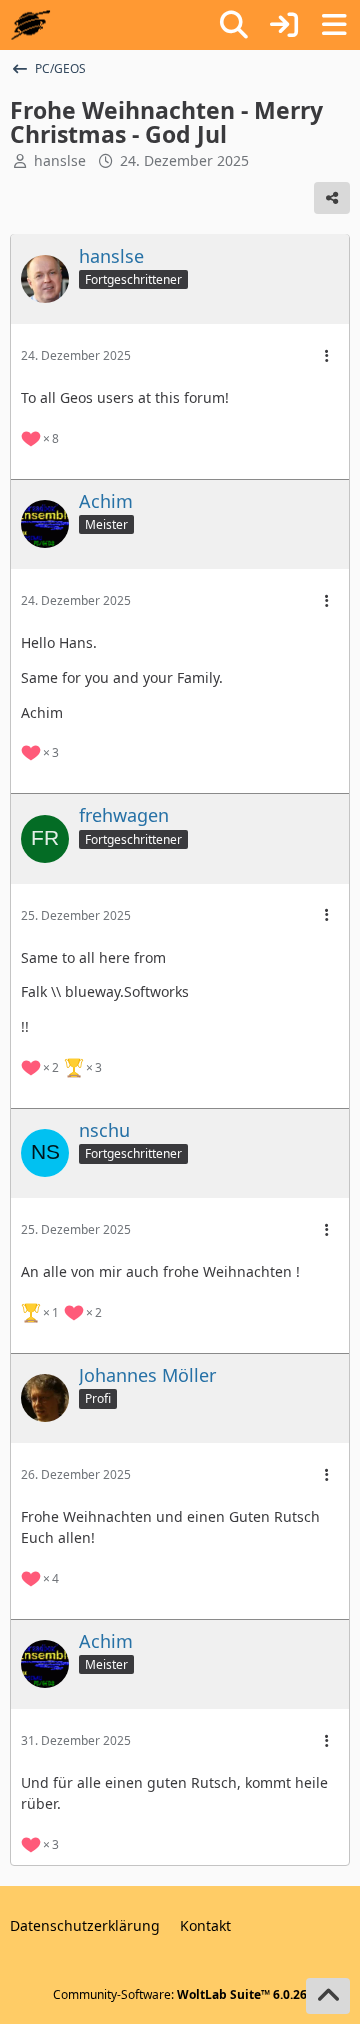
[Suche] (234, 25)
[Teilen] (332, 198)
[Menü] (334, 25)
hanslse (60, 160)
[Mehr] (327, 356)
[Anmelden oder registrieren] (284, 25)
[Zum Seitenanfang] (328, 1996)
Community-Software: (180, 1994)
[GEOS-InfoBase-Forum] (30, 25)
